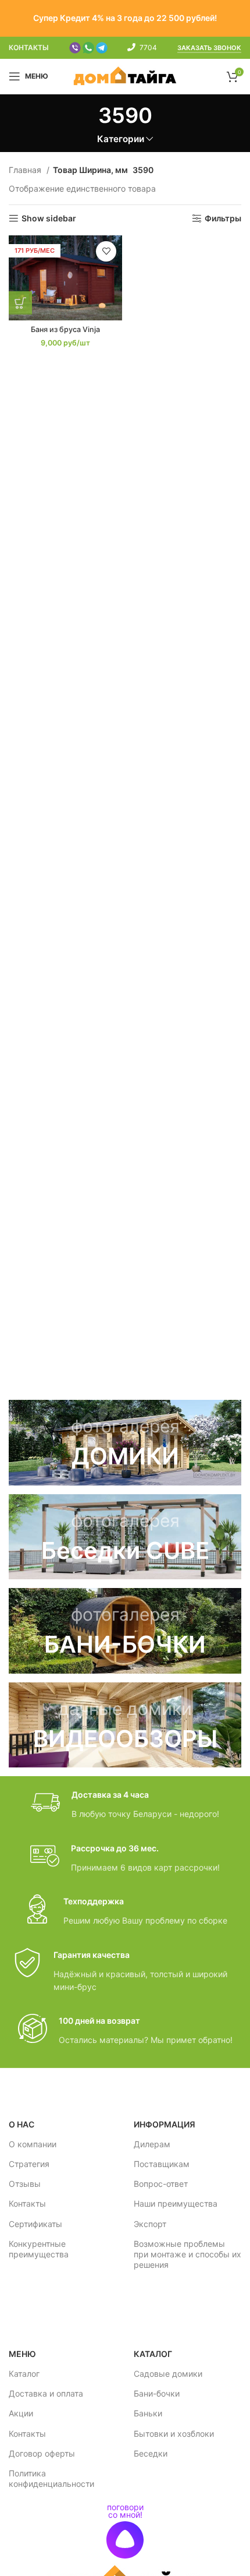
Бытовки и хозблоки (174, 2434)
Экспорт (150, 2224)
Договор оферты (42, 2453)
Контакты (27, 2203)
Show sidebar (49, 218)
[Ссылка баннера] (125, 1443)
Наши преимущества (176, 2203)
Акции (21, 2413)
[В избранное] (106, 251)
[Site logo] (125, 75)
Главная (26, 170)
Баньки (148, 2413)
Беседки (151, 2453)
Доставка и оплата (46, 2393)
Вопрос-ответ (161, 2184)
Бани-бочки (157, 2393)
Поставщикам (162, 2164)
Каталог (24, 2374)
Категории (121, 139)
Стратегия (29, 2164)
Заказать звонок (209, 48)
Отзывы (25, 2184)
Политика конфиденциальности (51, 2478)
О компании (33, 2144)
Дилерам (152, 2144)
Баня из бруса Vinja (65, 329)
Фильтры (223, 218)
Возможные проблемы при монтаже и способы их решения (187, 2254)
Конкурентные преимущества (39, 2249)
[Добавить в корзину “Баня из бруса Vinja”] (20, 303)
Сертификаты (35, 2224)
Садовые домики (168, 2374)
